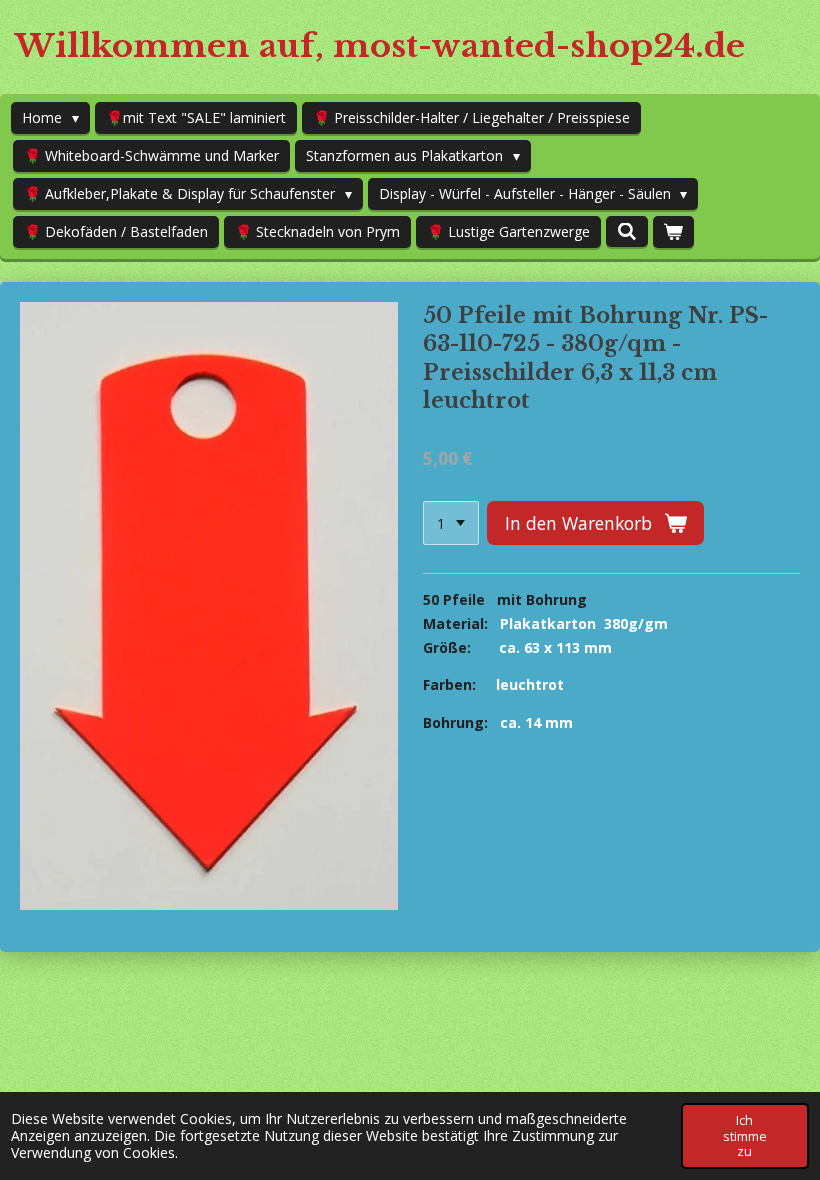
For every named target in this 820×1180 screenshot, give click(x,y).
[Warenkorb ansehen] (674, 232)
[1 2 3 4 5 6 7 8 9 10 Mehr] (451, 523)
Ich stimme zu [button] (745, 1135)
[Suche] (627, 231)
